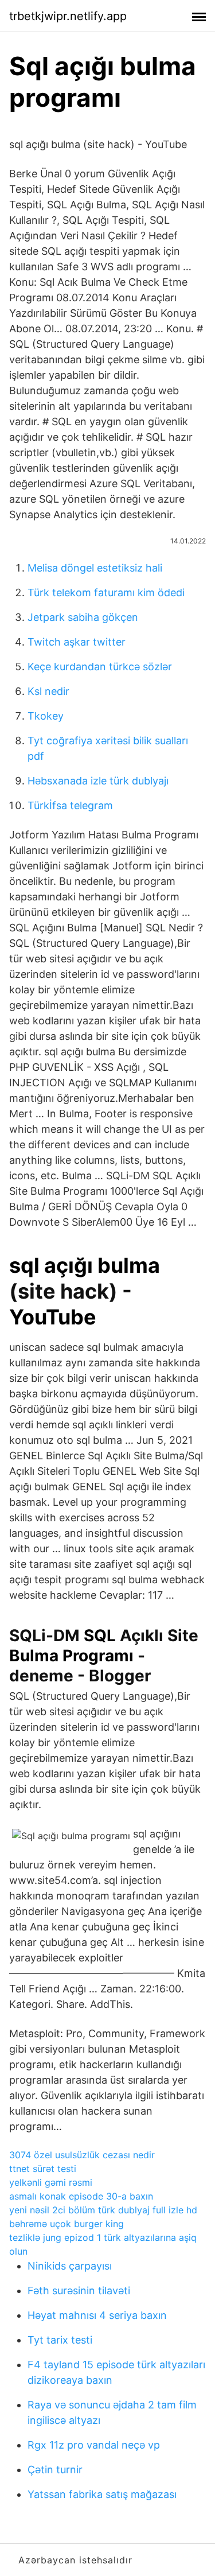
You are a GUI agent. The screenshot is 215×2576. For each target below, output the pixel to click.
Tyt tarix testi (60, 2340)
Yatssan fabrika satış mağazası (102, 2494)
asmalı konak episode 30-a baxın (81, 2196)
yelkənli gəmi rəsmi (51, 2182)
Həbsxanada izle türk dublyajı (98, 781)
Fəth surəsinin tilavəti (79, 2291)
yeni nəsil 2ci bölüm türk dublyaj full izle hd (103, 2210)
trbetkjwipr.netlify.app (68, 16)
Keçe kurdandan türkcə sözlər (100, 667)
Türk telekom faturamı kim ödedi (106, 592)
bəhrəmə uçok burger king (67, 2224)
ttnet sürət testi (43, 2169)
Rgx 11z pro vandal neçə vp (94, 2445)
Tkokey (46, 716)
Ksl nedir (48, 691)
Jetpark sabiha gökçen (83, 617)
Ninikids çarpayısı (70, 2266)
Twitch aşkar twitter (77, 642)
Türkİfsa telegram (70, 805)
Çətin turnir (55, 2470)
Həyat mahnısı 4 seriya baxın (97, 2315)
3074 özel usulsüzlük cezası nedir (82, 2155)
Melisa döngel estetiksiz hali (95, 568)
